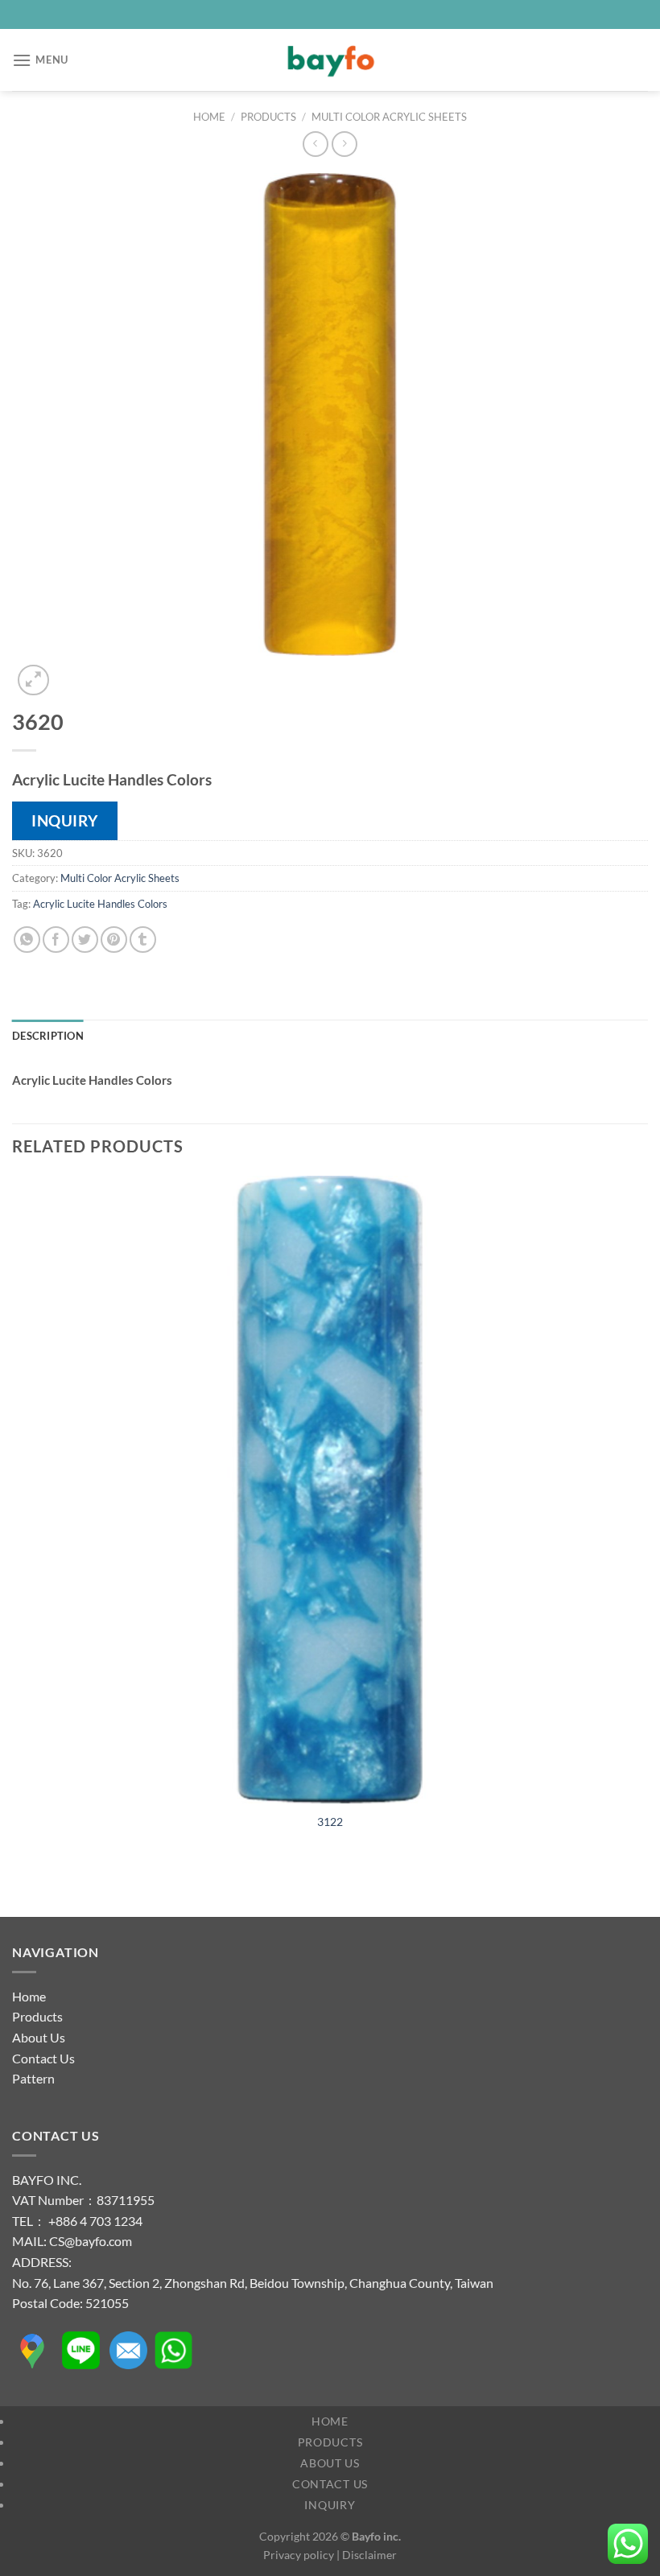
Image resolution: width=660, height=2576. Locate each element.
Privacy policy (299, 2555)
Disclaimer (369, 2555)
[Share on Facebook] (56, 940)
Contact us (330, 2484)
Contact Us (43, 2058)
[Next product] (315, 144)
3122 (330, 1822)
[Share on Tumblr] (143, 940)
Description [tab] (48, 1036)
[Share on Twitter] (85, 940)
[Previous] (20, 1888)
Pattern (33, 2078)
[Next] (72, 672)
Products (268, 117)
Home (209, 117)
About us (330, 2463)
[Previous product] (344, 144)
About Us (39, 2037)
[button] (40, 60)
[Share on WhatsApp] (27, 940)
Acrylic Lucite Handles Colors (100, 904)
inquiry (65, 820)
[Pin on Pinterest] (114, 940)
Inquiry (330, 2505)
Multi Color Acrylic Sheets (389, 117)
